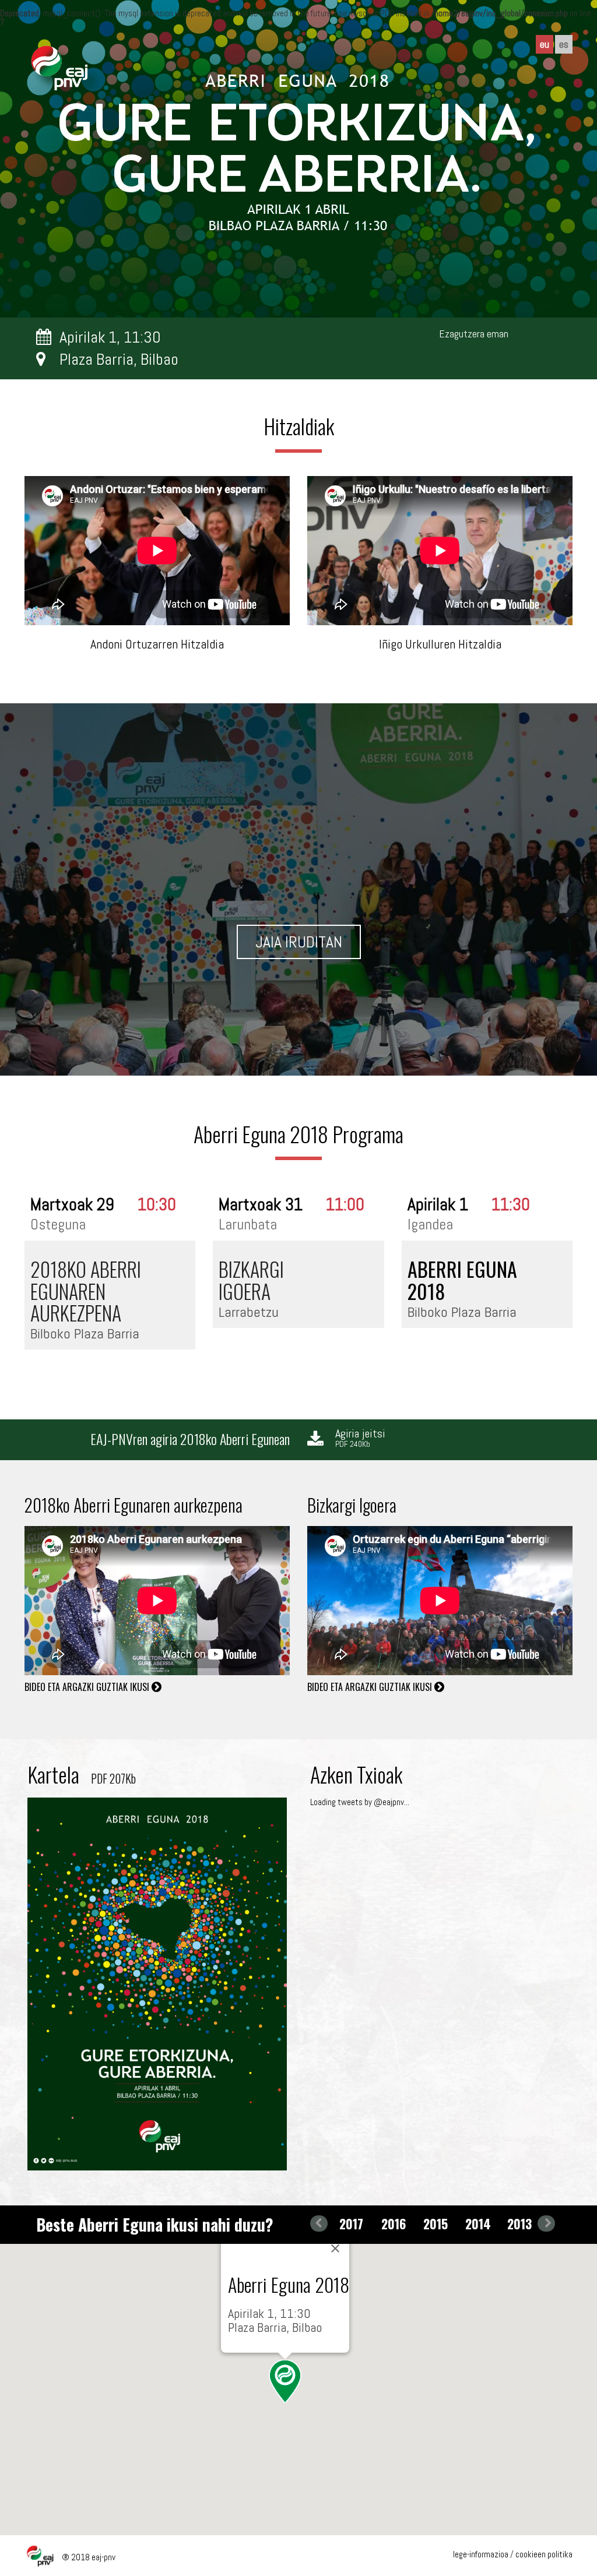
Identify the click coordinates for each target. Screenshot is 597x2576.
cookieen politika (544, 2554)
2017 (351, 2223)
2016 (394, 2223)
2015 (436, 2223)
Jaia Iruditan (299, 942)
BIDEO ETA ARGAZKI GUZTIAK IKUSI (88, 1687)
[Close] (335, 2249)
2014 (478, 2223)
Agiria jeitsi (360, 1439)
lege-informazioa (481, 2554)
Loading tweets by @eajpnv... (360, 1802)
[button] (285, 2381)
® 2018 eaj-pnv (89, 2557)
